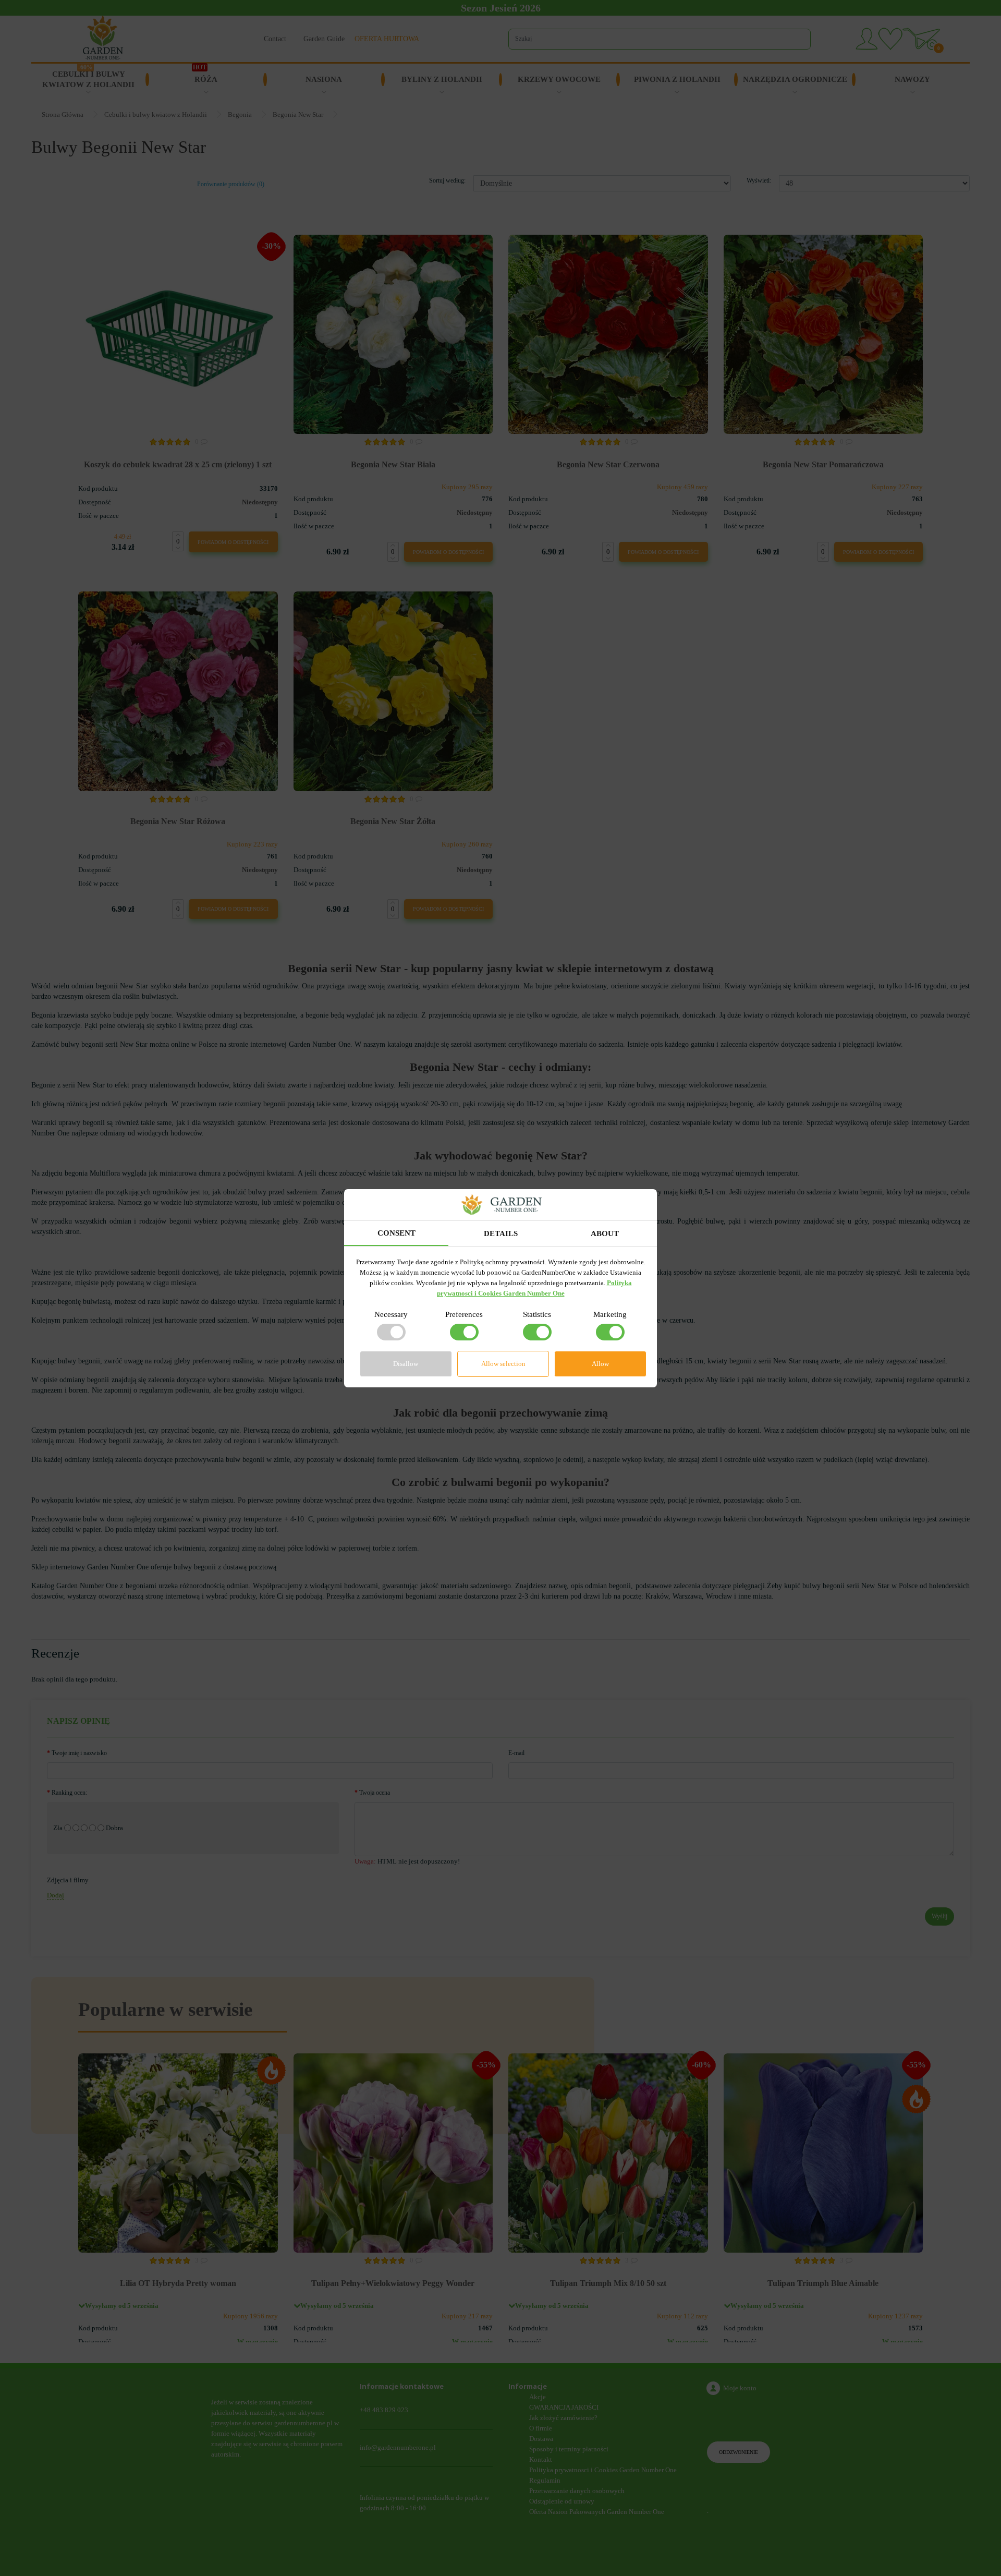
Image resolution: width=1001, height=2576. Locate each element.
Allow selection (503, 1364)
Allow (600, 1364)
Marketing (610, 1314)
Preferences (464, 1314)
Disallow (406, 1364)
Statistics (537, 1314)
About (605, 1233)
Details (501, 1233)
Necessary (391, 1314)
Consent (396, 1233)
